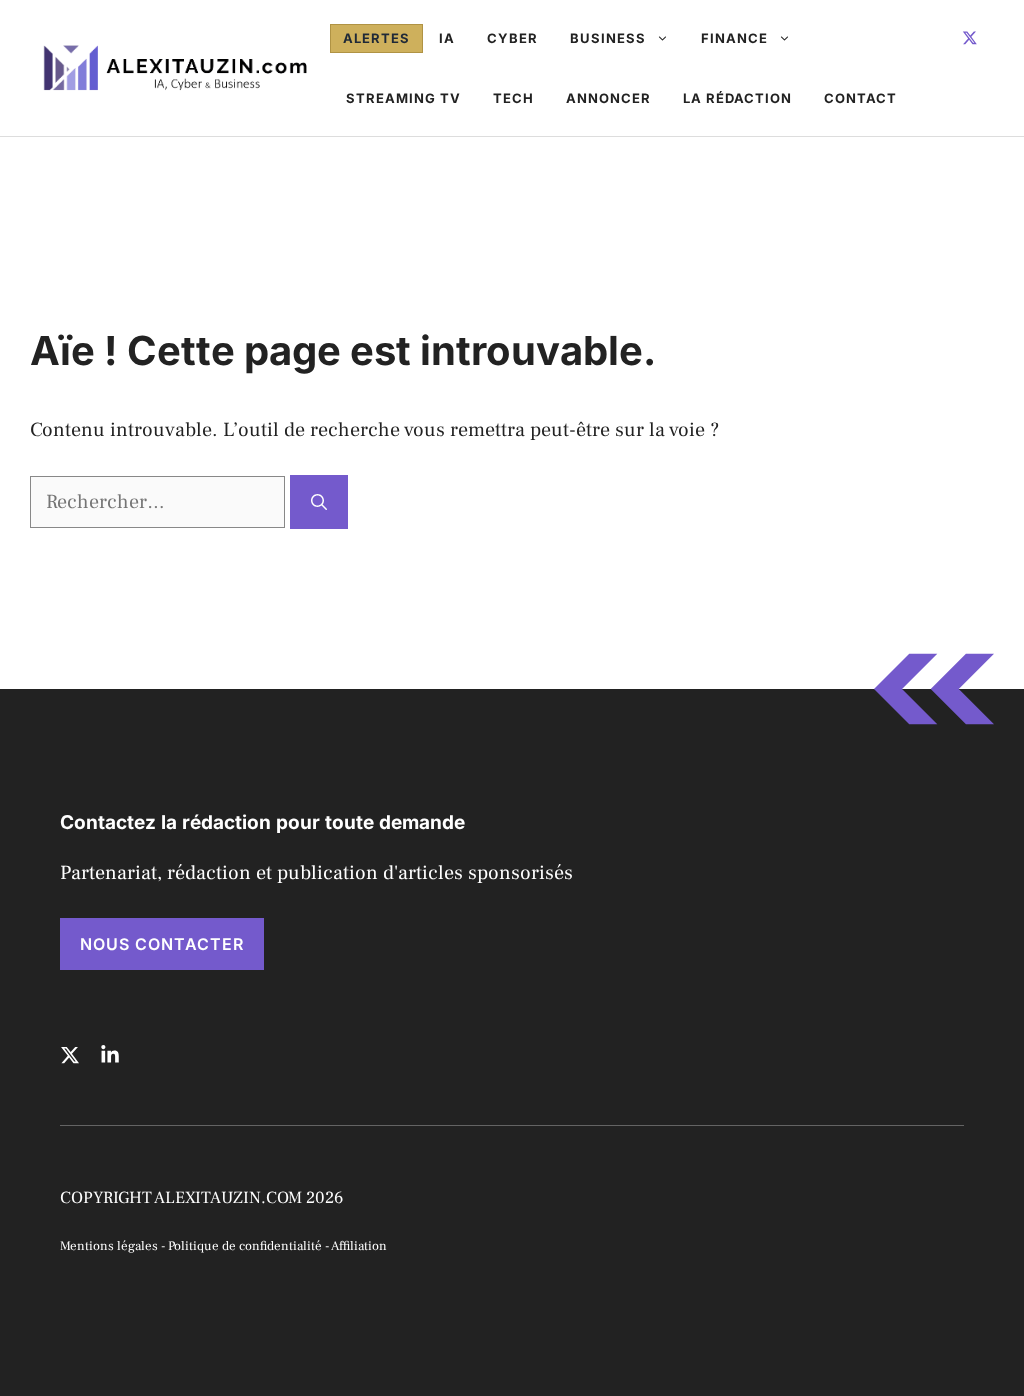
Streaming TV (403, 98)
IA (447, 38)
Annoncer (608, 98)
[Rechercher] (319, 502)
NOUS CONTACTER (162, 944)
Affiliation (359, 1246)
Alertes (376, 38)
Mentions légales (109, 1246)
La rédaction (737, 98)
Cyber (512, 38)
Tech (513, 98)
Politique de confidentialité (245, 1246)
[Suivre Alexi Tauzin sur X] (970, 38)
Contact (860, 98)
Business (608, 38)
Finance (734, 38)
